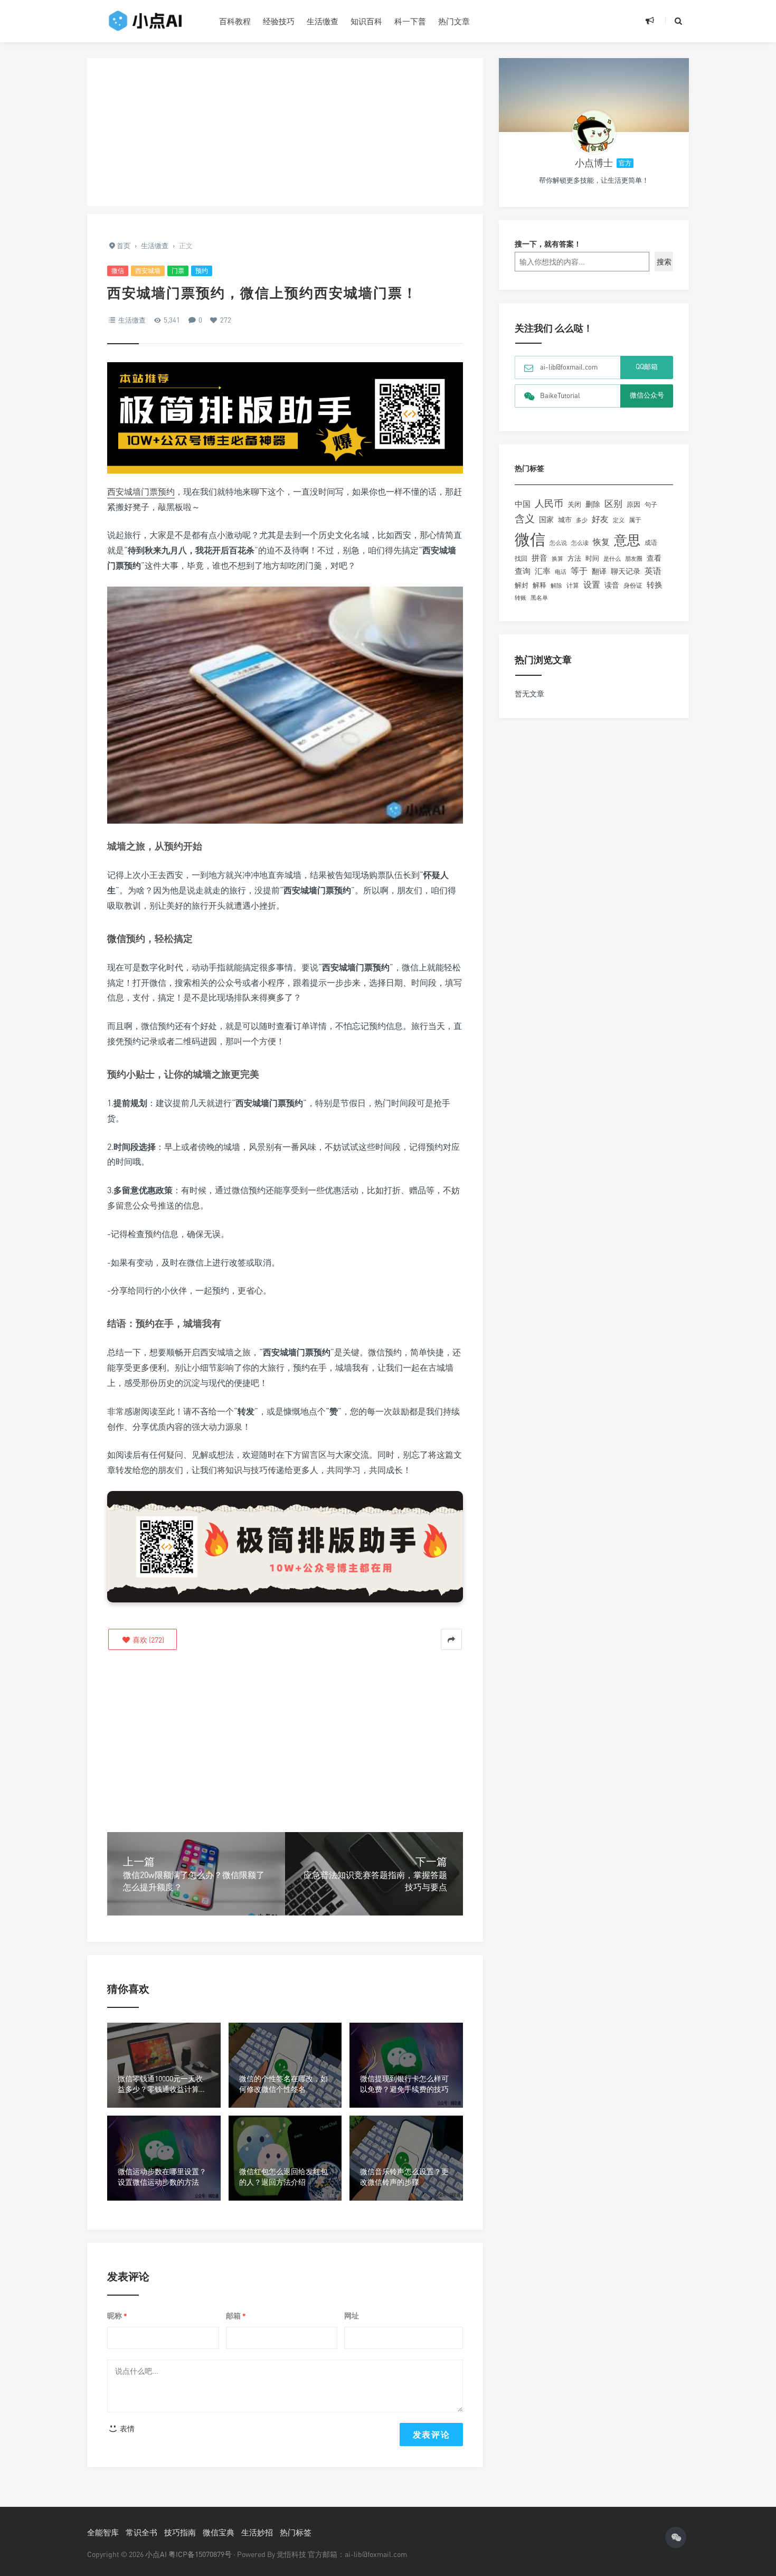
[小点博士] (594, 132)
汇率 (543, 571)
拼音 (540, 558)
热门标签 (296, 2532)
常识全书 (141, 2532)
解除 (556, 585)
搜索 (664, 262)
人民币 (549, 503)
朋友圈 (634, 558)
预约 (202, 271)
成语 (651, 543)
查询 (523, 571)
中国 (523, 504)
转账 (521, 597)
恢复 (601, 542)
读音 (612, 585)
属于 (635, 520)
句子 (651, 504)
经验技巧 (279, 21)
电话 (561, 572)
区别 (613, 503)
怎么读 (580, 542)
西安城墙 (148, 271)
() (148, 1640)
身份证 (633, 585)
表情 (126, 2428)
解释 (540, 585)
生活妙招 (257, 2532)
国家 (546, 519)
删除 (593, 504)
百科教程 (235, 21)
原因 (633, 504)
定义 (619, 520)
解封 (522, 585)
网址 (352, 2315)
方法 (574, 558)
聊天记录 (626, 571)
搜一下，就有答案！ (548, 244)
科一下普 (410, 21)
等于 (579, 571)
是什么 (612, 559)
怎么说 (558, 543)
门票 (178, 271)
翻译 (599, 571)
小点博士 (594, 163)
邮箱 (236, 2316)
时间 (592, 558)
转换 (655, 585)
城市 (565, 520)
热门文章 (454, 21)
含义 (525, 518)
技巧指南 (180, 2532)
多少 (582, 520)
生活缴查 (323, 21)
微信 (118, 271)
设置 (592, 584)
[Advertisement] (285, 132)
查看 (654, 558)
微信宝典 (219, 2532)
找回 (521, 558)
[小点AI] (145, 21)
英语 (653, 571)
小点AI (157, 2554)
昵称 (117, 2316)
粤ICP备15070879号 (200, 2554)
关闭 (574, 504)
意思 (627, 540)
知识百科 (366, 21)
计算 (573, 586)
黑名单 (539, 598)
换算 (557, 559)
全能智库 (103, 2532)
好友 (600, 519)
